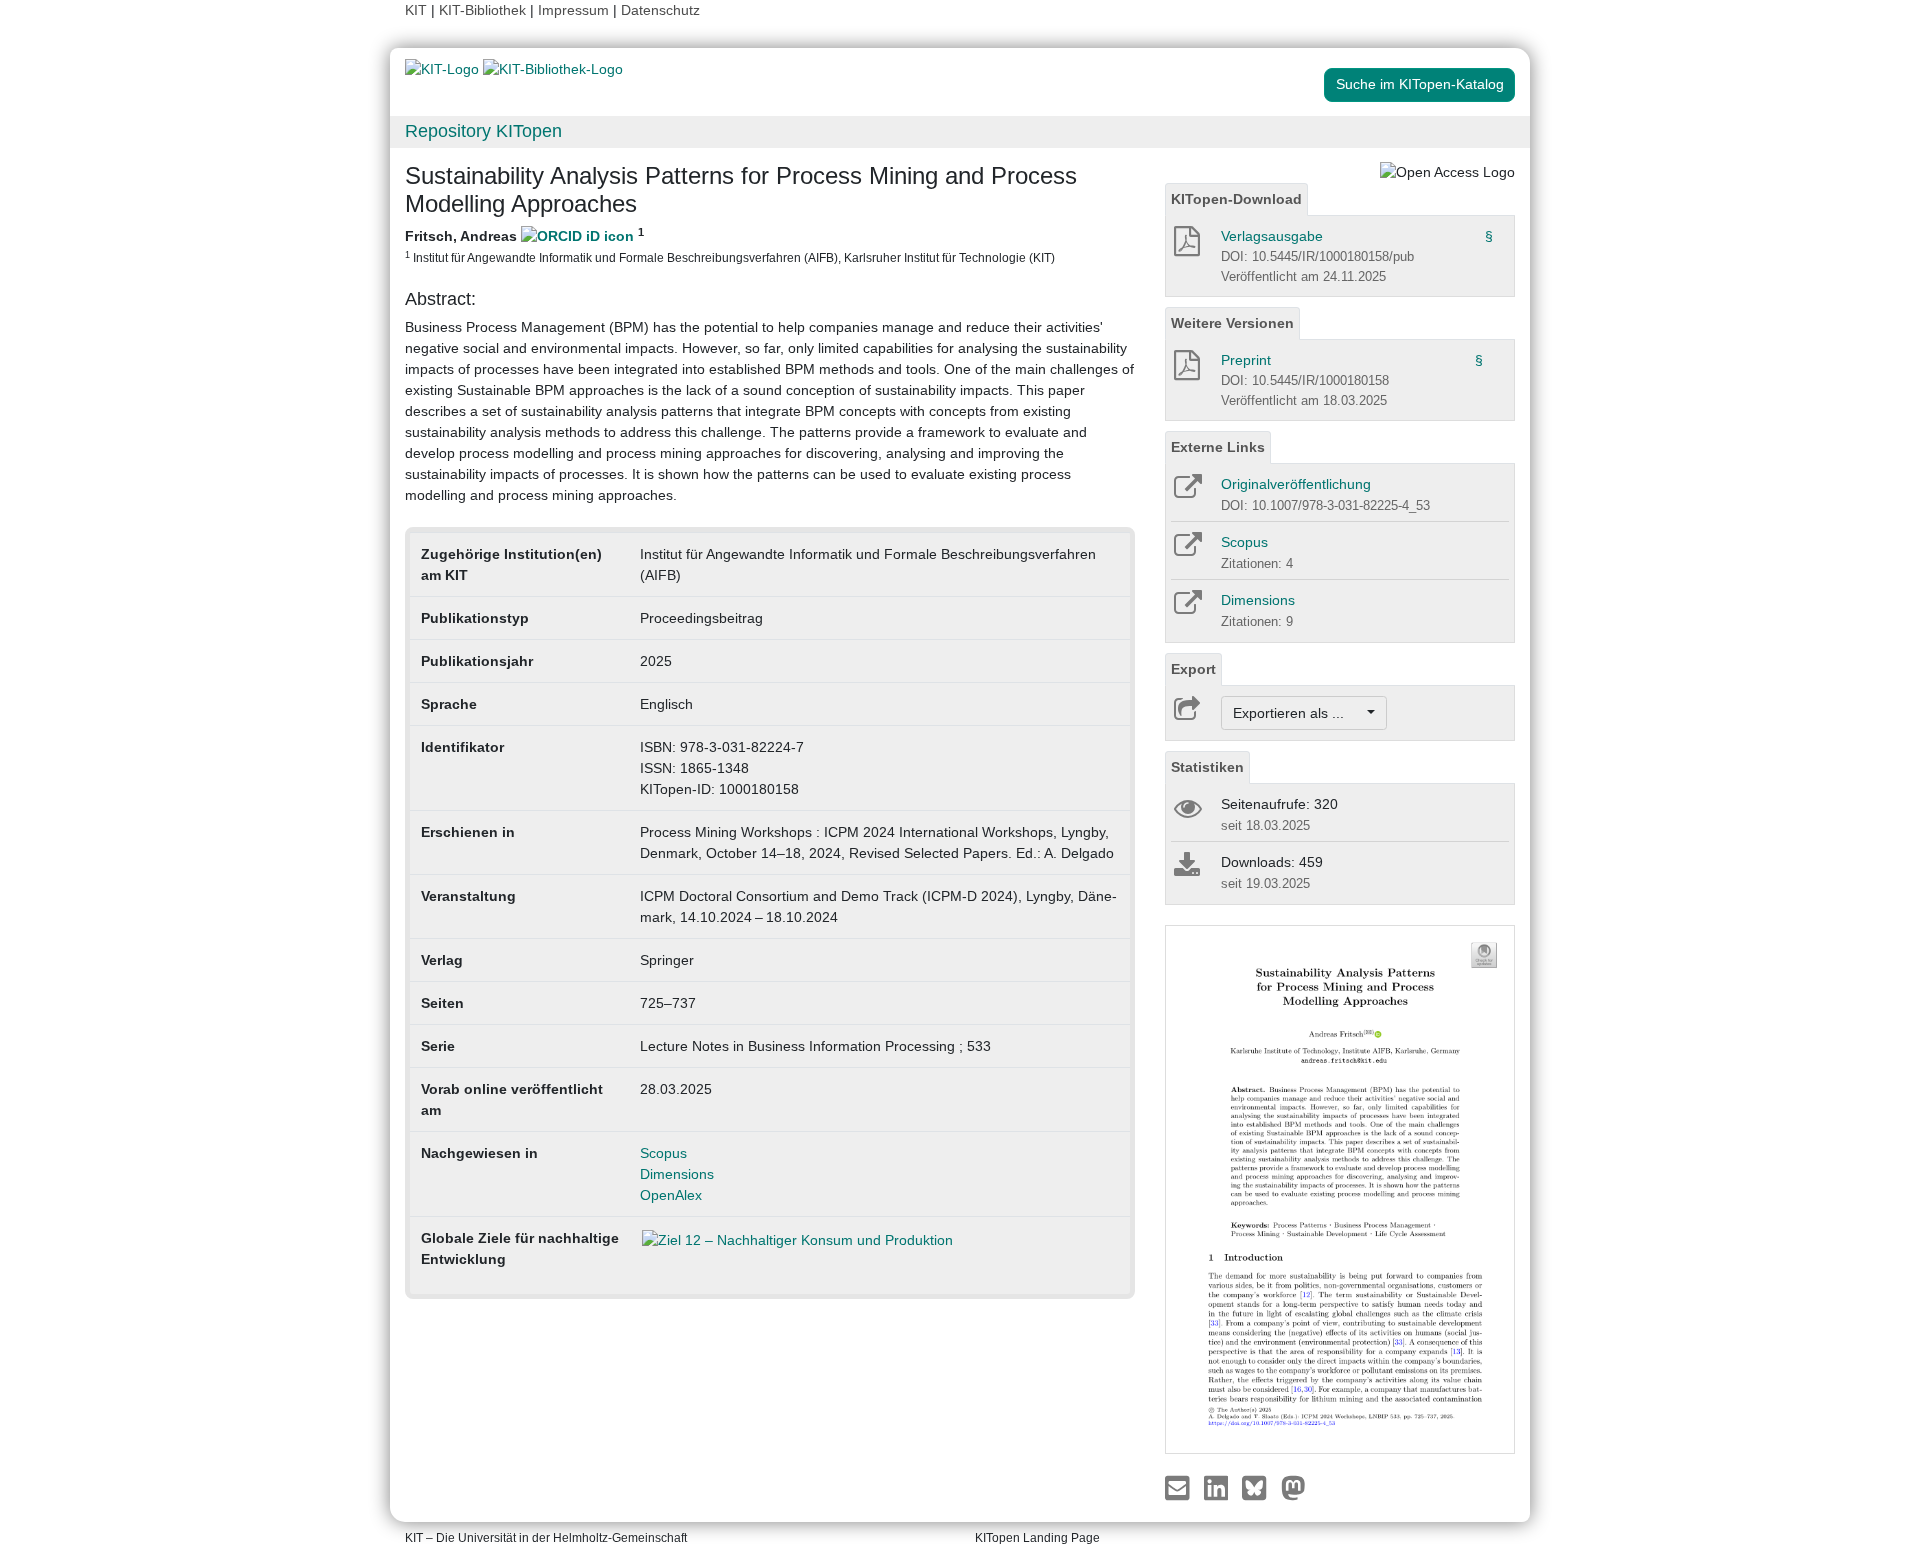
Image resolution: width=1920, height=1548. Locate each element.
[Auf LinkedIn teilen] (1218, 1487)
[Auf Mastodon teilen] (1293, 1487)
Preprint (1246, 360)
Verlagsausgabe (1272, 236)
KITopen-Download (1236, 199)
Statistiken (1207, 767)
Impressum (573, 10)
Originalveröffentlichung (1296, 484)
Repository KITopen (483, 131)
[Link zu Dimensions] (1186, 609)
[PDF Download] (1185, 247)
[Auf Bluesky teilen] (1259, 1487)
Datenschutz (660, 10)
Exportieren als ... (1298, 713)
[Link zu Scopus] (1186, 551)
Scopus (663, 1153)
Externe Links (1218, 447)
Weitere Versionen (1232, 323)
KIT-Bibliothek (484, 10)
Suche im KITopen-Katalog (1420, 84)
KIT (416, 10)
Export (1193, 669)
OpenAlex (671, 1195)
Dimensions (677, 1174)
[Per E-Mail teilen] (1179, 1487)
